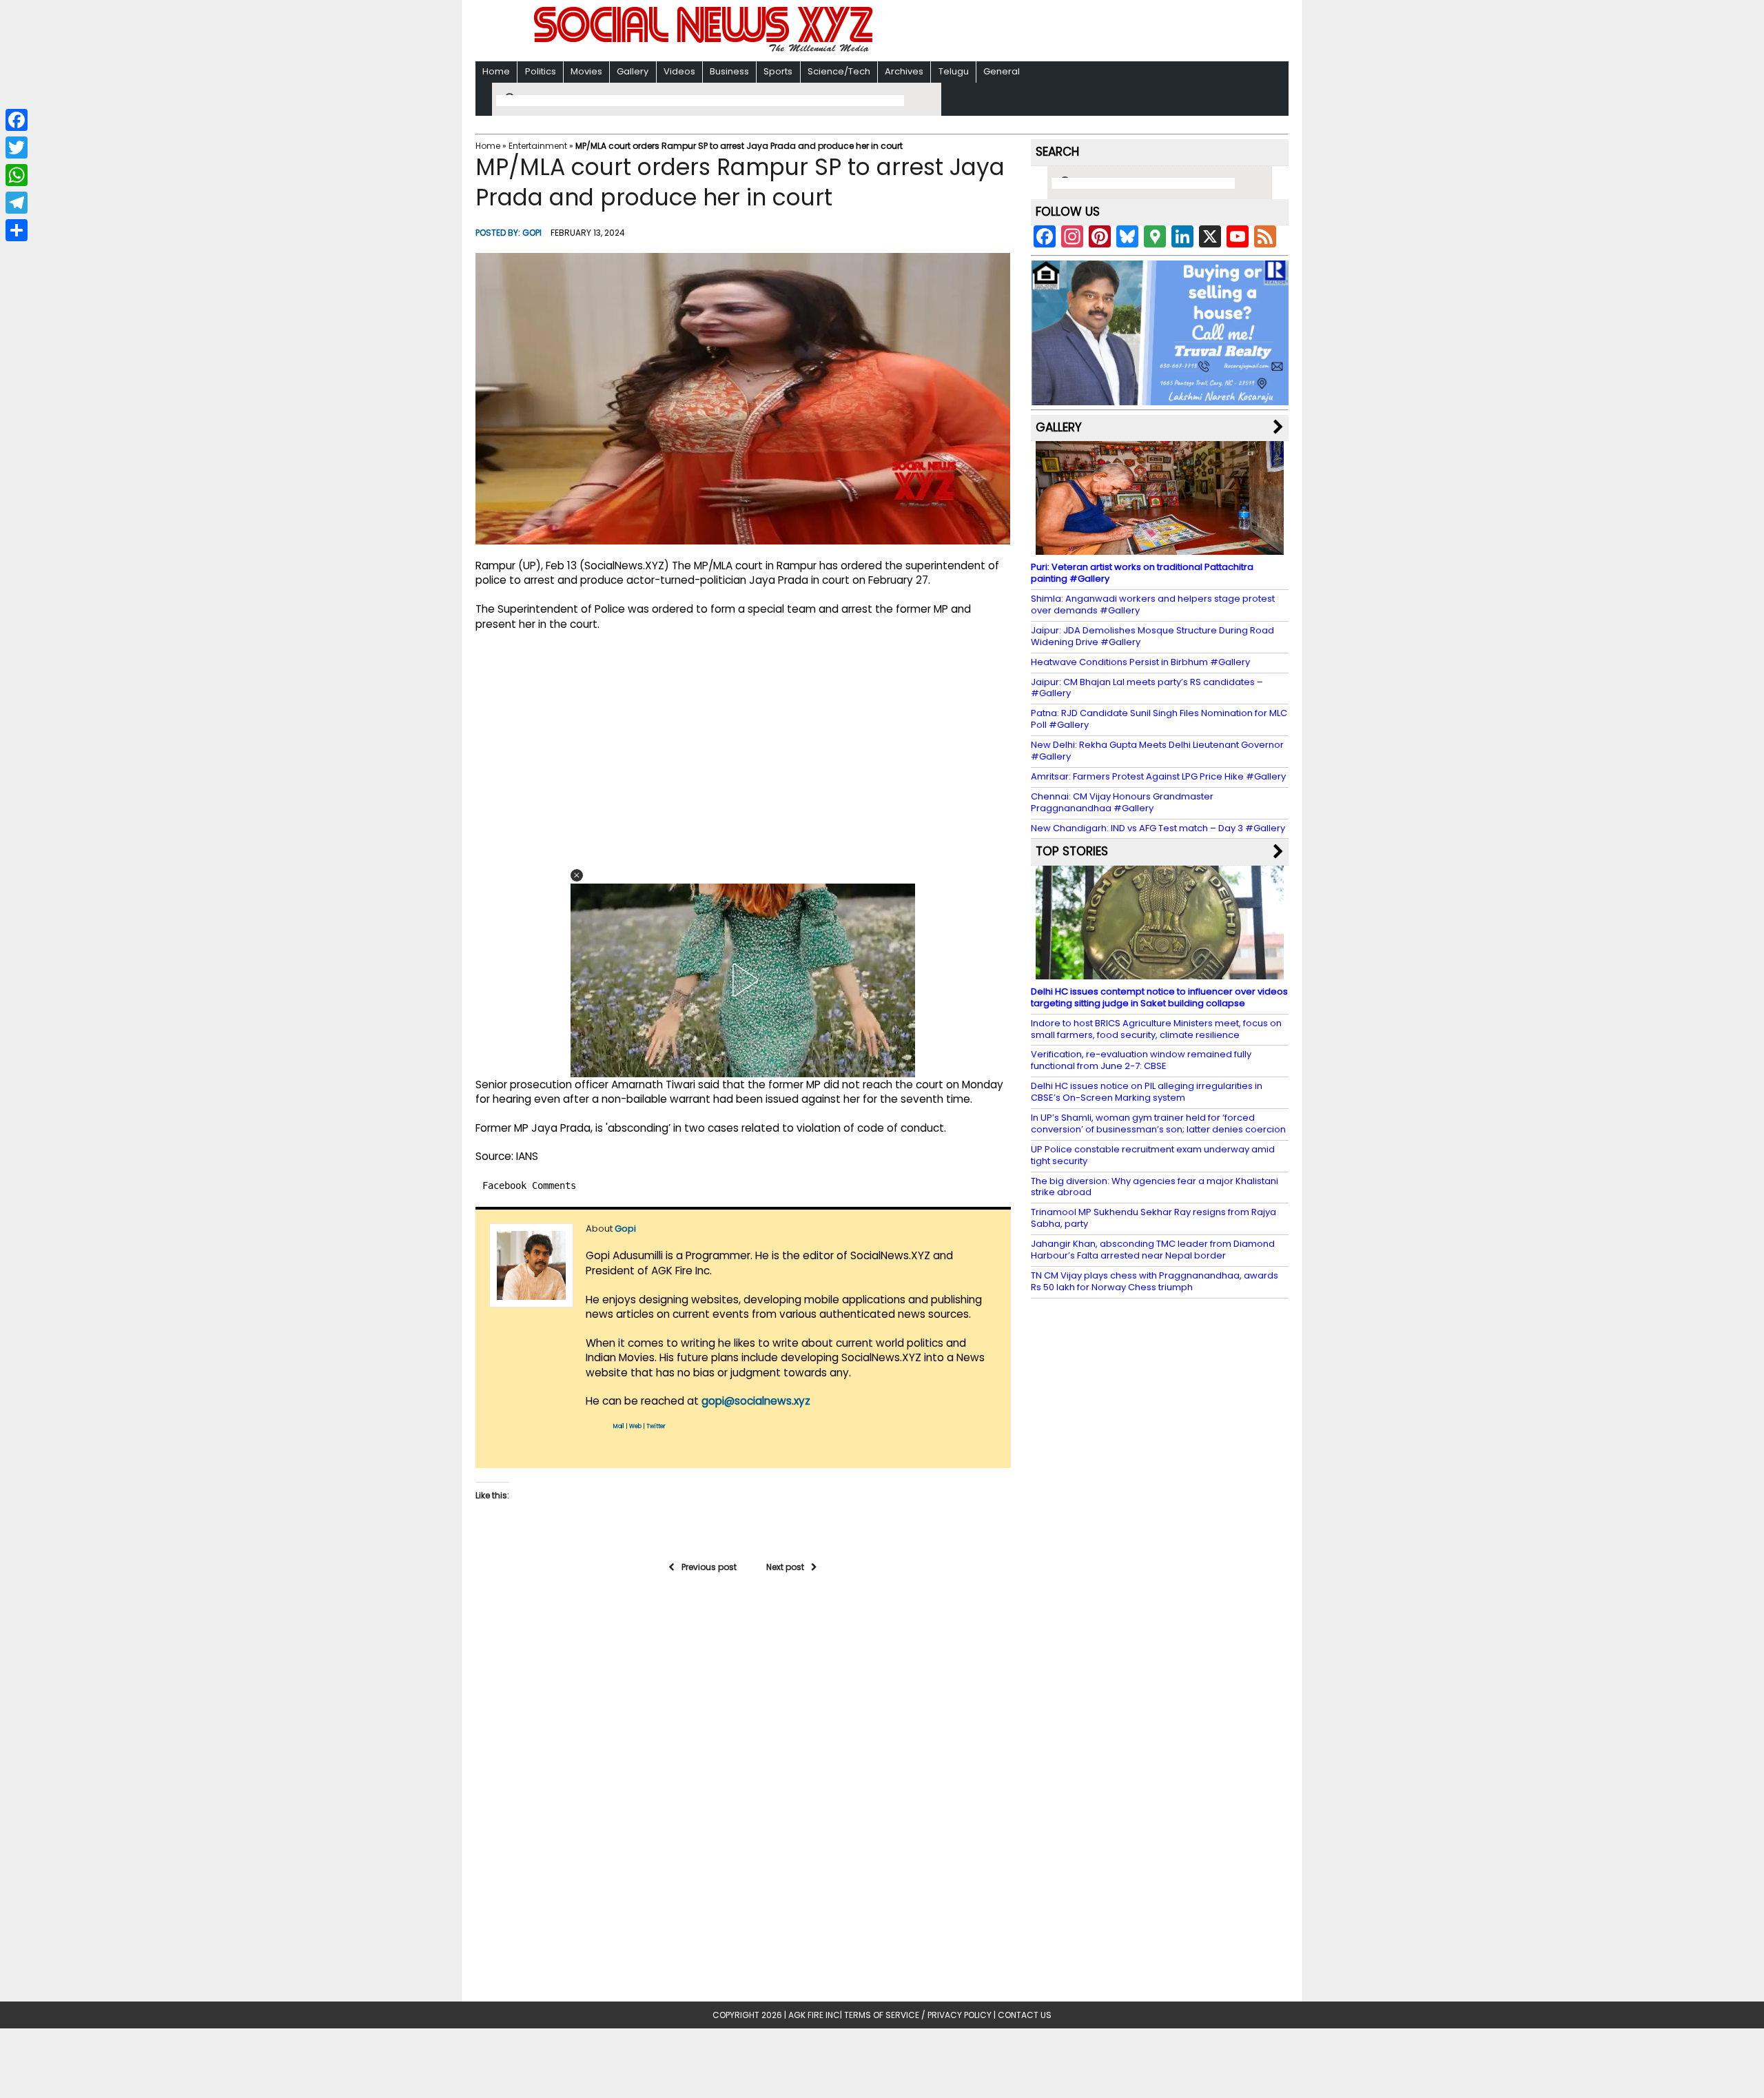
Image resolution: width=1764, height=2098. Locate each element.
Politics (541, 71)
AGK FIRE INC (814, 2015)
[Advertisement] (1060, 32)
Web (635, 1426)
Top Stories (1072, 851)
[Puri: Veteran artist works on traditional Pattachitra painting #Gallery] (1160, 548)
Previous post (709, 1567)
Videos (679, 71)
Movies (586, 71)
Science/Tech (839, 71)
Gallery (633, 71)
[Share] (17, 230)
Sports (778, 71)
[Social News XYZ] (705, 49)
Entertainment (538, 146)
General (1002, 71)
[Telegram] (17, 203)
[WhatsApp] (17, 175)
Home (496, 71)
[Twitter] (17, 147)
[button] (577, 875)
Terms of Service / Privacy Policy (918, 2015)
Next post (785, 1567)
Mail (619, 1426)
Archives (904, 71)
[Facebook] (17, 120)
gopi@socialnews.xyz (756, 1401)
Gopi (532, 233)
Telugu (954, 71)
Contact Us (1025, 2015)
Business (729, 71)
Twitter (656, 1426)
